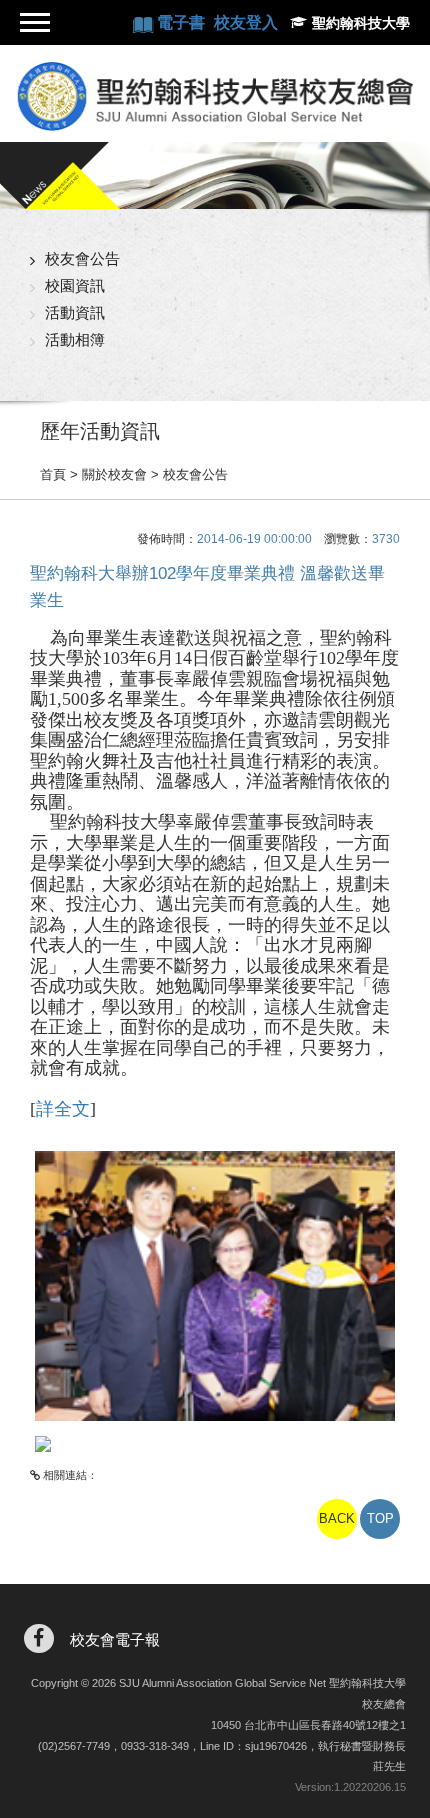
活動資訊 (75, 312)
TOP (380, 1518)
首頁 (53, 474)
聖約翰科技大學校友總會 (215, 96)
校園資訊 (75, 285)
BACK (337, 1518)
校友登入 (246, 22)
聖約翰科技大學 (361, 23)
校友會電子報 (115, 1639)
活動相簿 (75, 339)
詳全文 (63, 1109)
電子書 (183, 22)
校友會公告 (82, 258)
